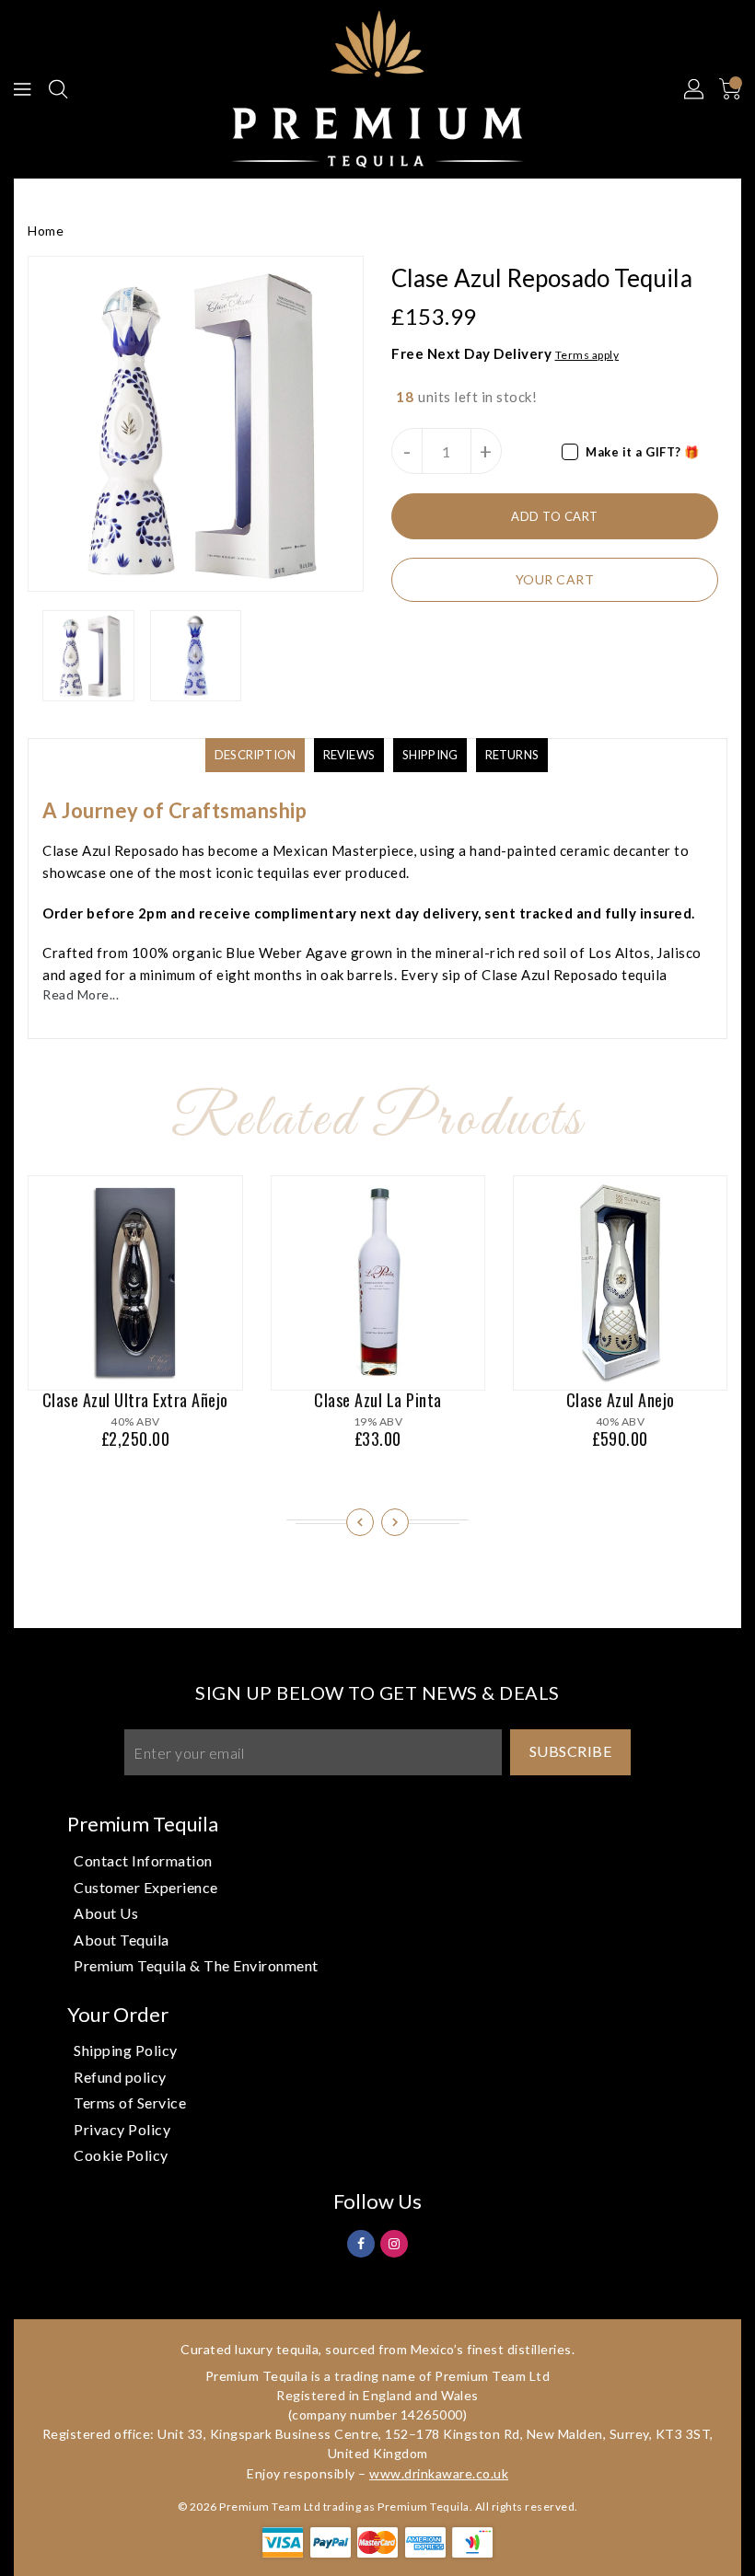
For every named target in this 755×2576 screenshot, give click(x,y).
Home (46, 231)
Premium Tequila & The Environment (196, 1965)
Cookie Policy (121, 2155)
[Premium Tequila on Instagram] (395, 2242)
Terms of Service (130, 2102)
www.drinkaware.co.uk (439, 2473)
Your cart (555, 579)
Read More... (81, 994)
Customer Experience (146, 1887)
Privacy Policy (122, 2129)
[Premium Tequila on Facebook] (361, 2242)
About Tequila (122, 1940)
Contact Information (143, 1860)
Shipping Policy (126, 2050)
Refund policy (120, 2077)
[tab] (255, 755)
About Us (106, 1913)
